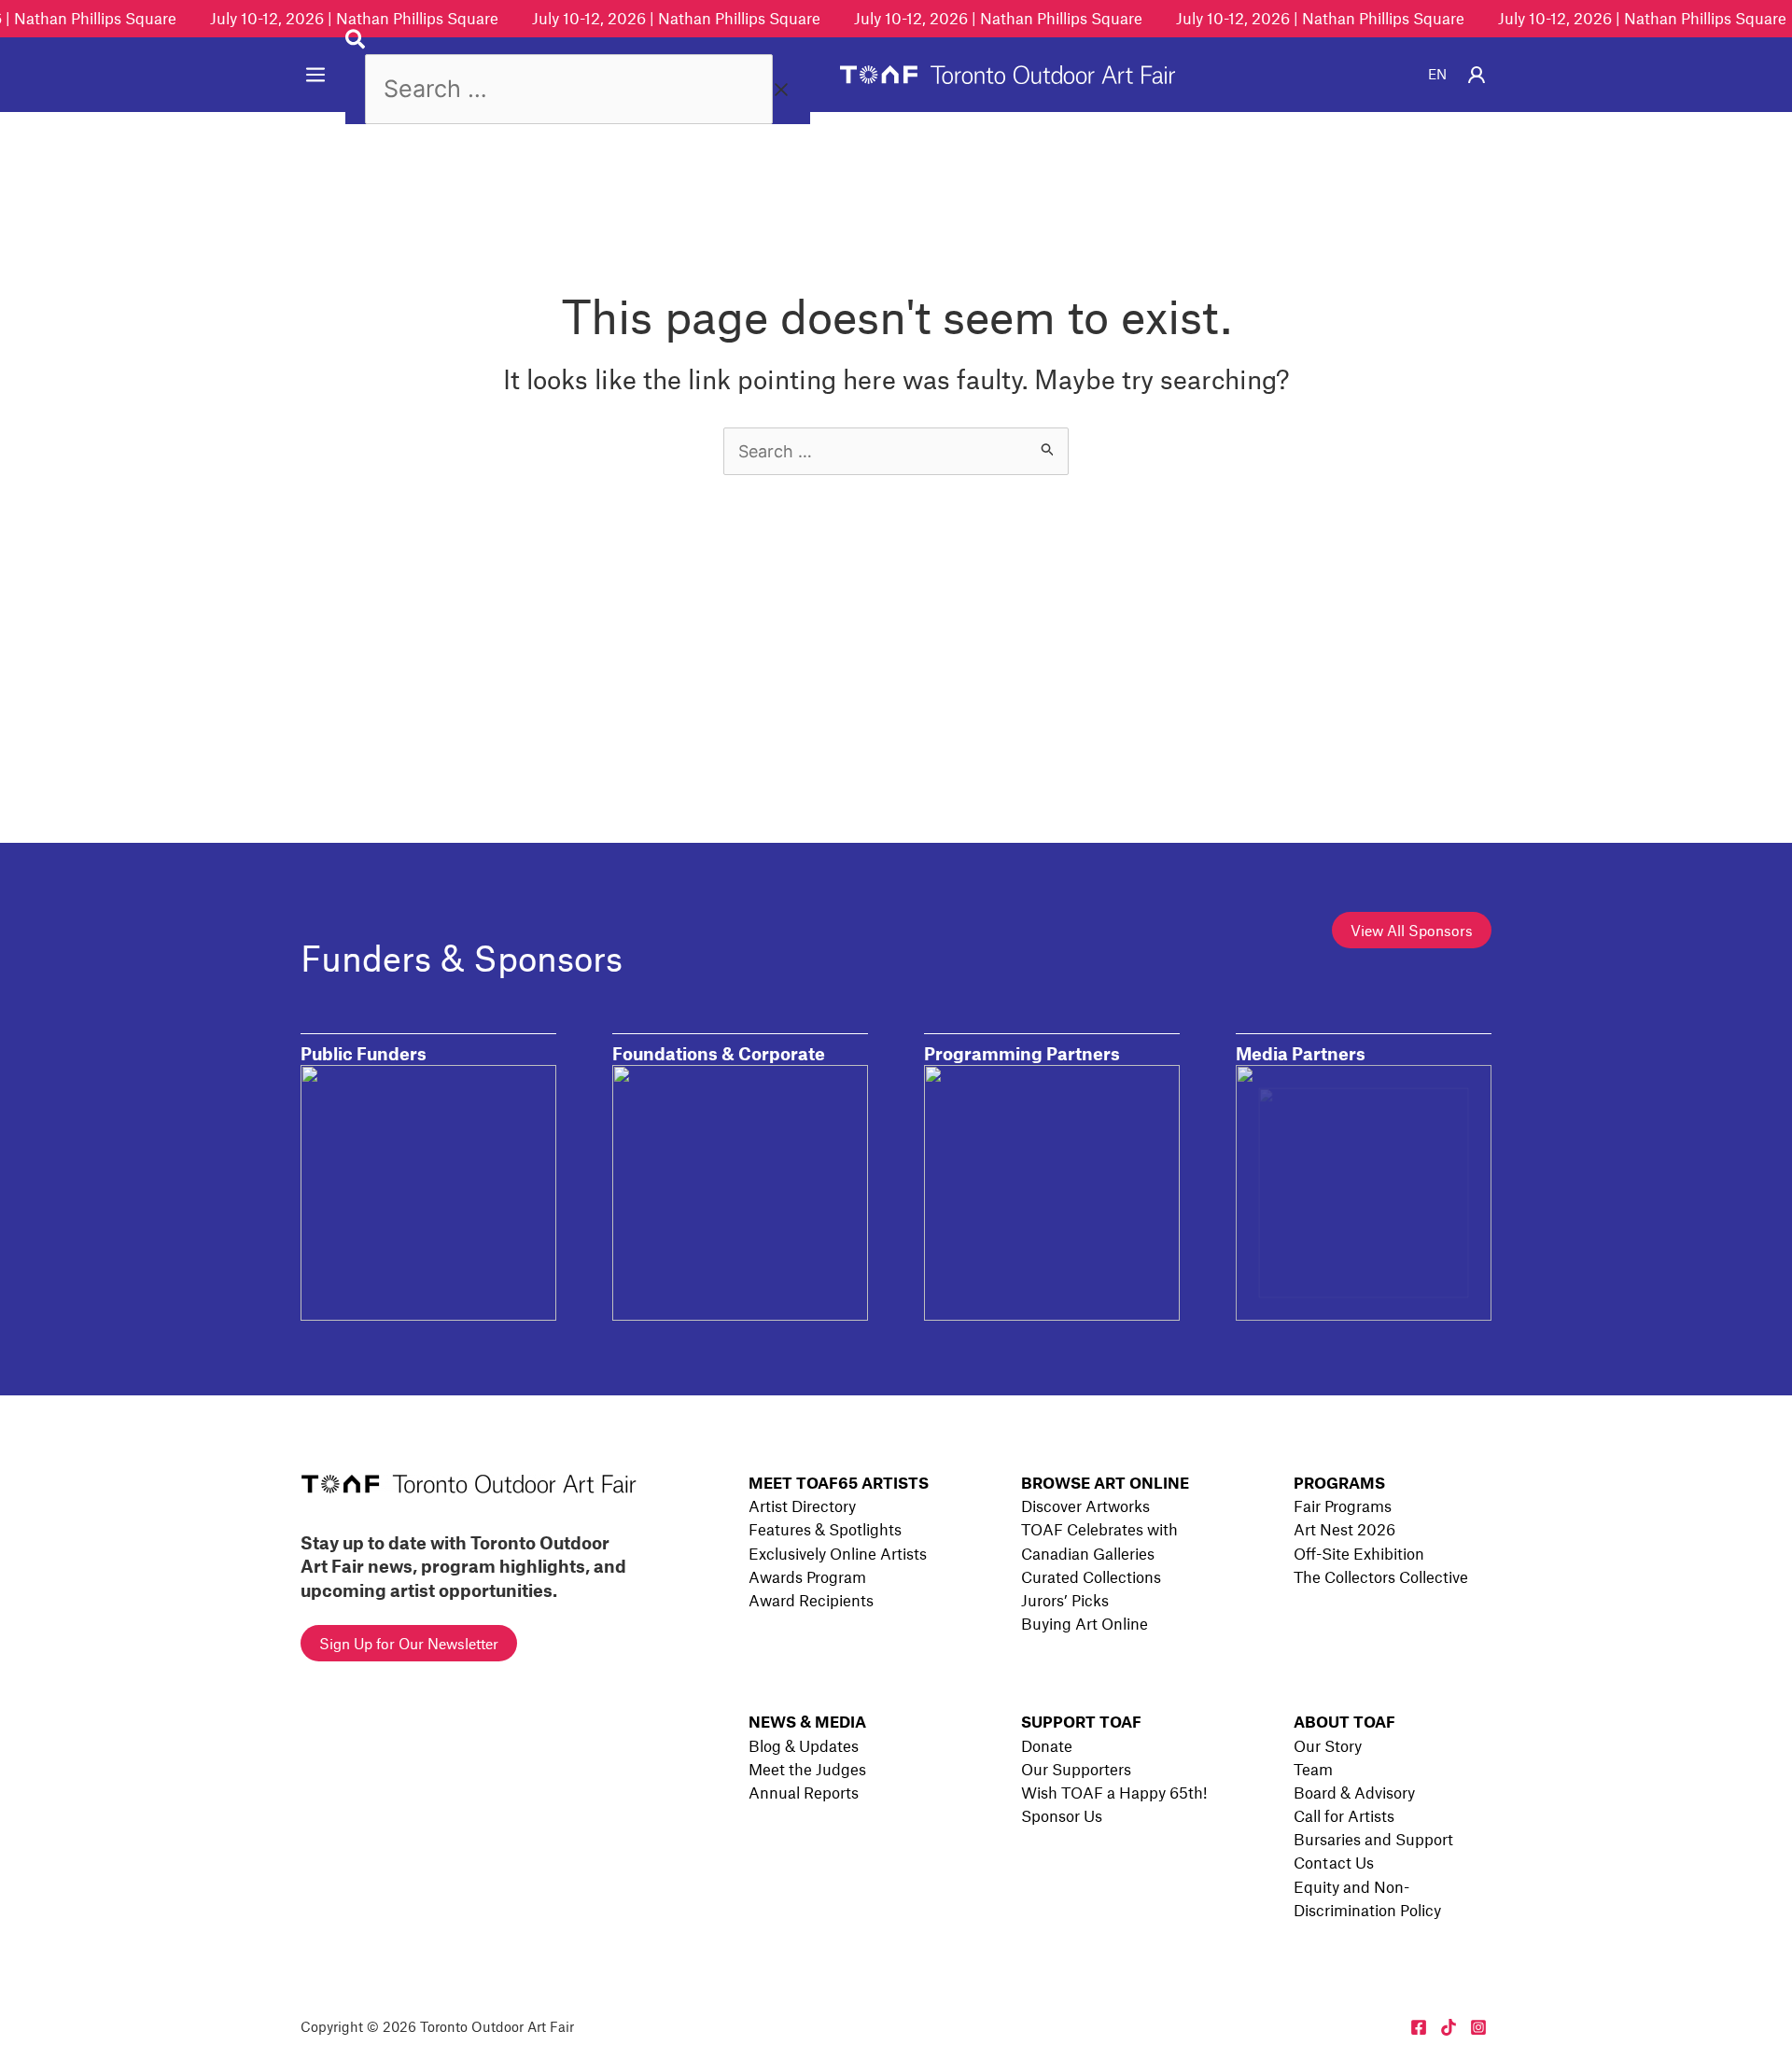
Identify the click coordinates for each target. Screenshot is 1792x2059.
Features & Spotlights (825, 1529)
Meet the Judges (807, 1769)
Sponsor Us (1062, 1815)
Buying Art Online (1085, 1623)
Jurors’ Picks (1065, 1600)
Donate (1047, 1745)
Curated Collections (1091, 1576)
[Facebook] (1419, 2027)
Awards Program (807, 1576)
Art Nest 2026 (1344, 1529)
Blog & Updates (804, 1745)
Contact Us (1334, 1862)
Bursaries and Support (1373, 1839)
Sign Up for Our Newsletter (409, 1643)
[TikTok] (1449, 2027)
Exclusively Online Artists (838, 1553)
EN (1437, 74)
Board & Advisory (1354, 1792)
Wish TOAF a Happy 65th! (1114, 1792)
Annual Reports (804, 1792)
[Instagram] (1478, 2027)
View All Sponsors (1412, 930)
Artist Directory (802, 1506)
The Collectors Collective (1381, 1576)
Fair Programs (1343, 1506)
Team (1313, 1769)
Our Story (1328, 1745)
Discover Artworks (1085, 1506)
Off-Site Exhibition (1359, 1553)
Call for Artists (1344, 1815)
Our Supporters (1076, 1769)
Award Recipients (811, 1600)
